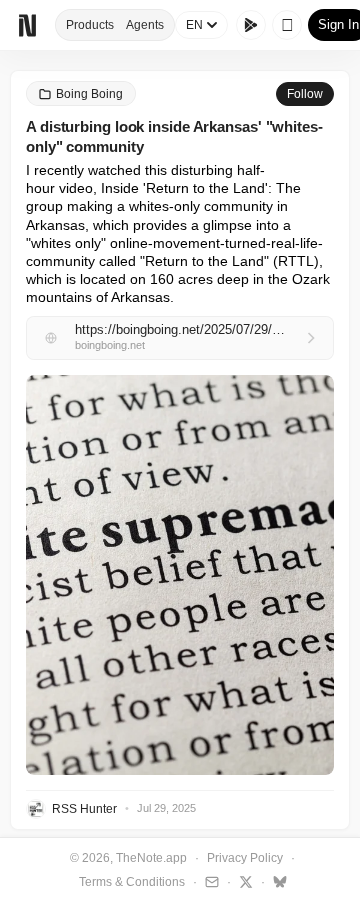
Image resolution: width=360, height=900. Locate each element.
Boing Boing (89, 94)
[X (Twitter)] (243, 881)
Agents (145, 25)
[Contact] (209, 881)
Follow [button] (305, 94)
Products (90, 25)
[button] (180, 575)
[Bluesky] (277, 881)
